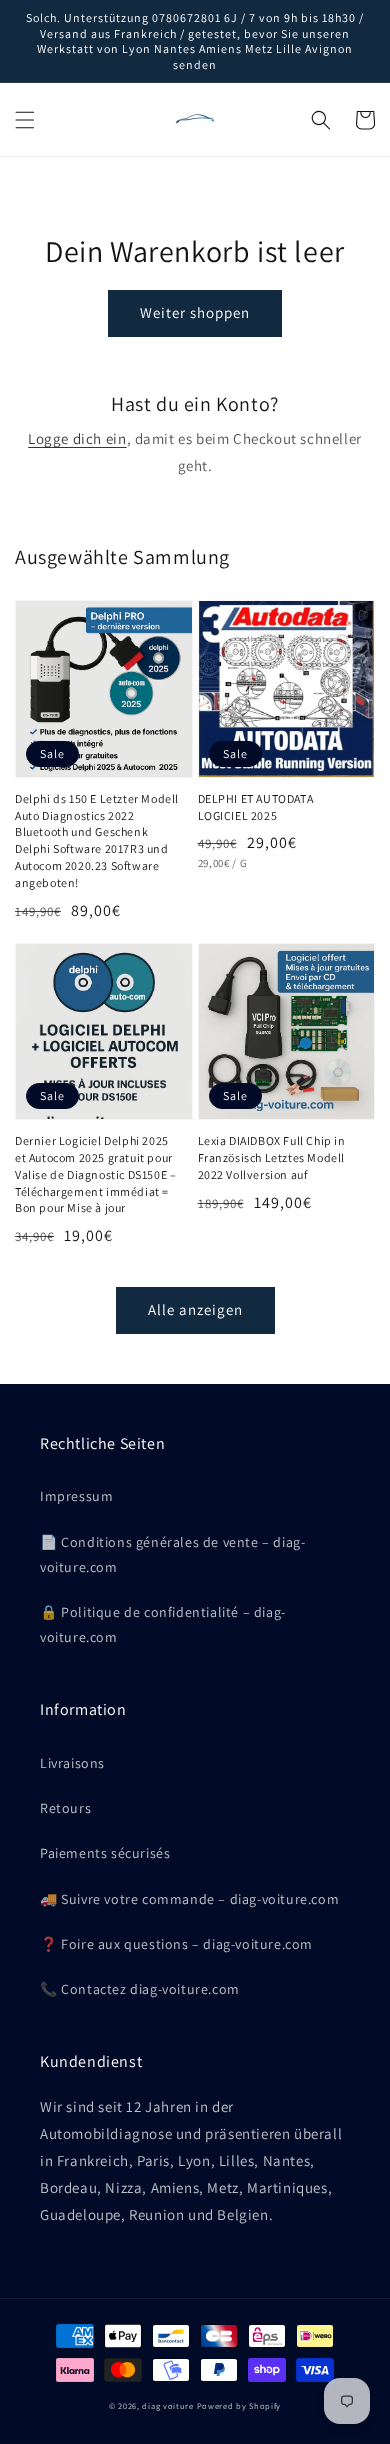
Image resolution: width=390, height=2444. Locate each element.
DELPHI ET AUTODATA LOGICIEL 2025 (256, 807)
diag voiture (167, 2405)
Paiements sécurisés (105, 1853)
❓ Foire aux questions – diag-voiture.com (176, 1944)
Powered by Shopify (239, 2405)
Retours (65, 1808)
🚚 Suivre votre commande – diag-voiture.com (189, 1899)
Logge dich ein (77, 438)
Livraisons (72, 1763)
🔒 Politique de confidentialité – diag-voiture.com (163, 1624)
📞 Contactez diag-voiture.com (140, 1989)
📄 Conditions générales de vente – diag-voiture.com (172, 1554)
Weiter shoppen (195, 312)
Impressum (76, 1496)
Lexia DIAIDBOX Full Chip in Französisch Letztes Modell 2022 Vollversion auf (272, 1157)
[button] (25, 120)
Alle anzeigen (195, 1309)
